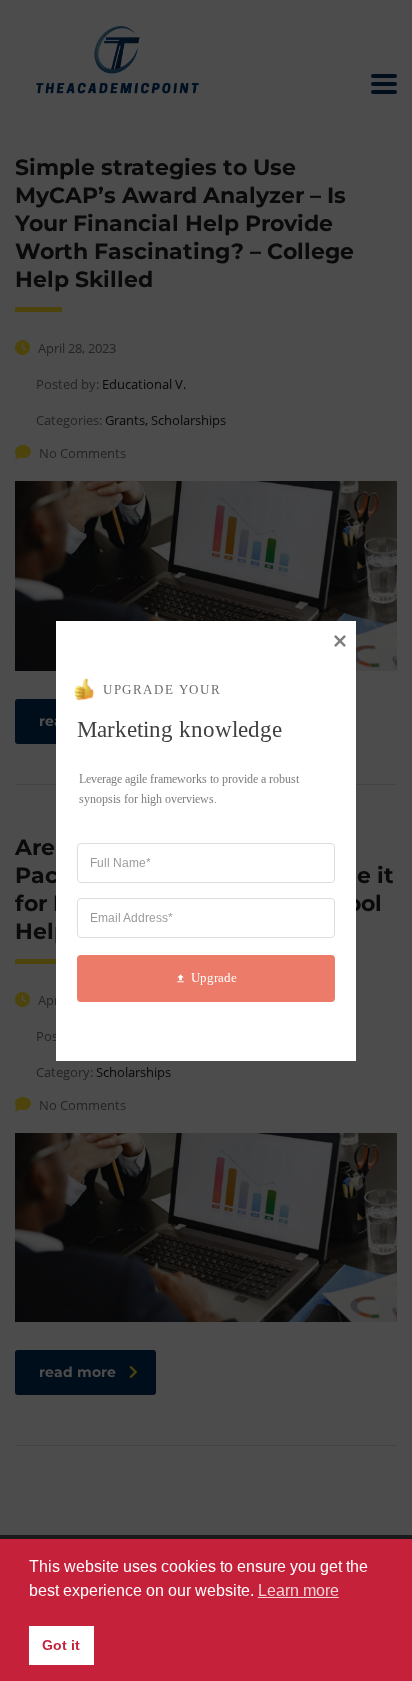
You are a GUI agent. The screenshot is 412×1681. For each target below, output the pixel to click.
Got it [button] (61, 1645)
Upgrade (214, 977)
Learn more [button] (298, 1590)
